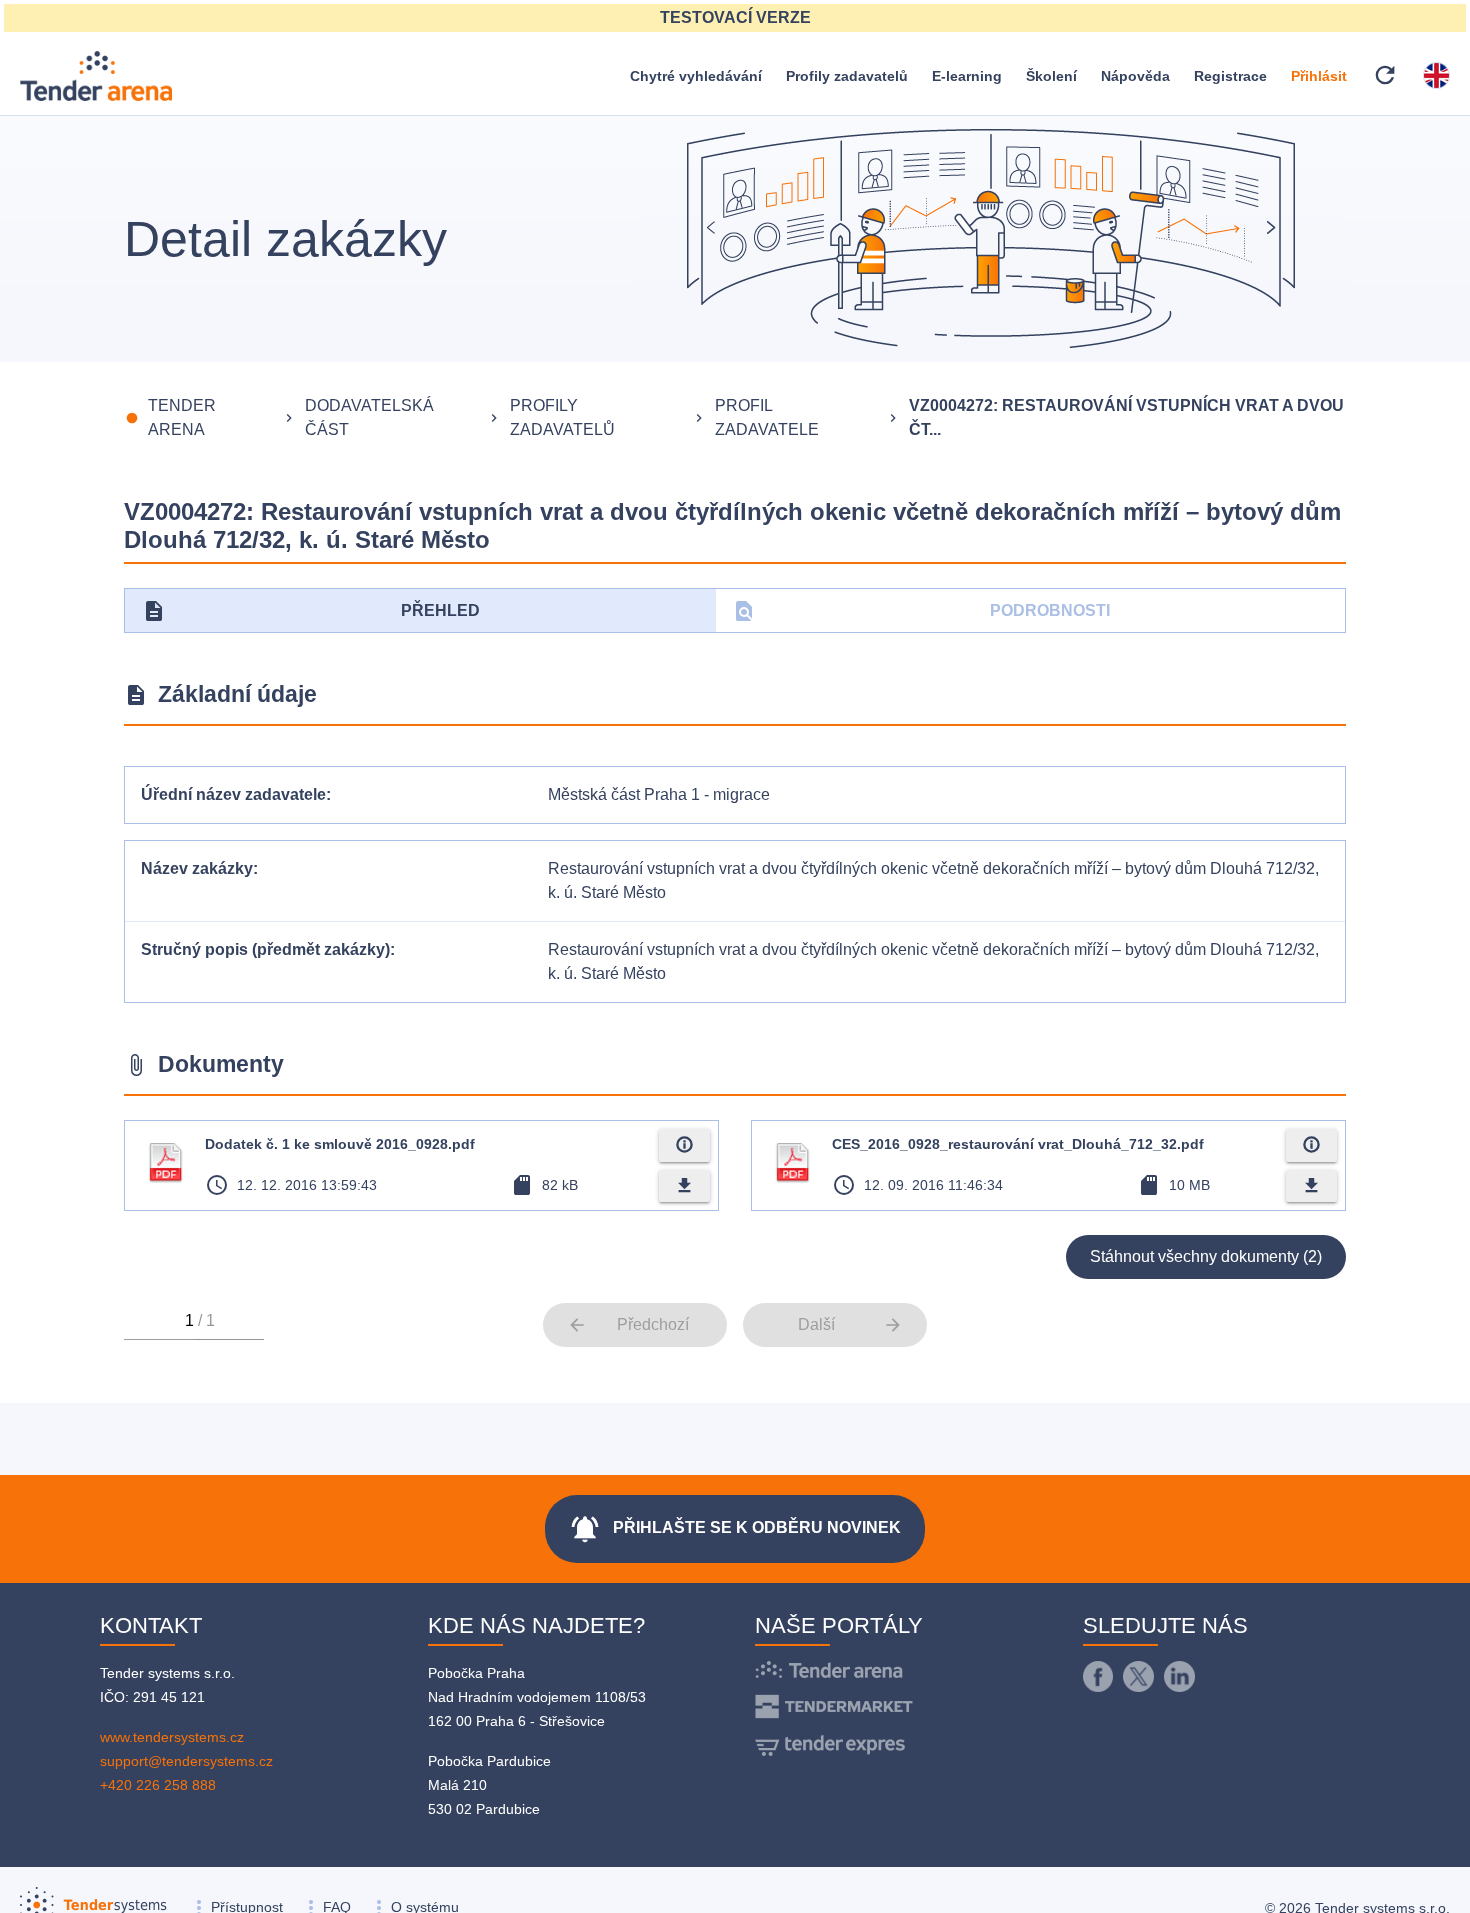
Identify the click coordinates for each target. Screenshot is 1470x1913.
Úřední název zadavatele (233, 794)
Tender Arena (182, 417)
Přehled (311, 611)
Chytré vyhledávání (696, 76)
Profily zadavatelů (847, 76)
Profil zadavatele (767, 417)
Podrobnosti (921, 611)
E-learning (967, 76)
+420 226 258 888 (158, 1785)
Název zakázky (197, 868)
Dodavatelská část (369, 417)
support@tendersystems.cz (186, 1761)
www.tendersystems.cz (172, 1737)
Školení (1051, 76)
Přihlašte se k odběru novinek (735, 1529)
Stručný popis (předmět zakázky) (265, 949)
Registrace (1230, 76)
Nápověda (1135, 76)
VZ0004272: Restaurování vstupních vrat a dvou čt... (1126, 417)
